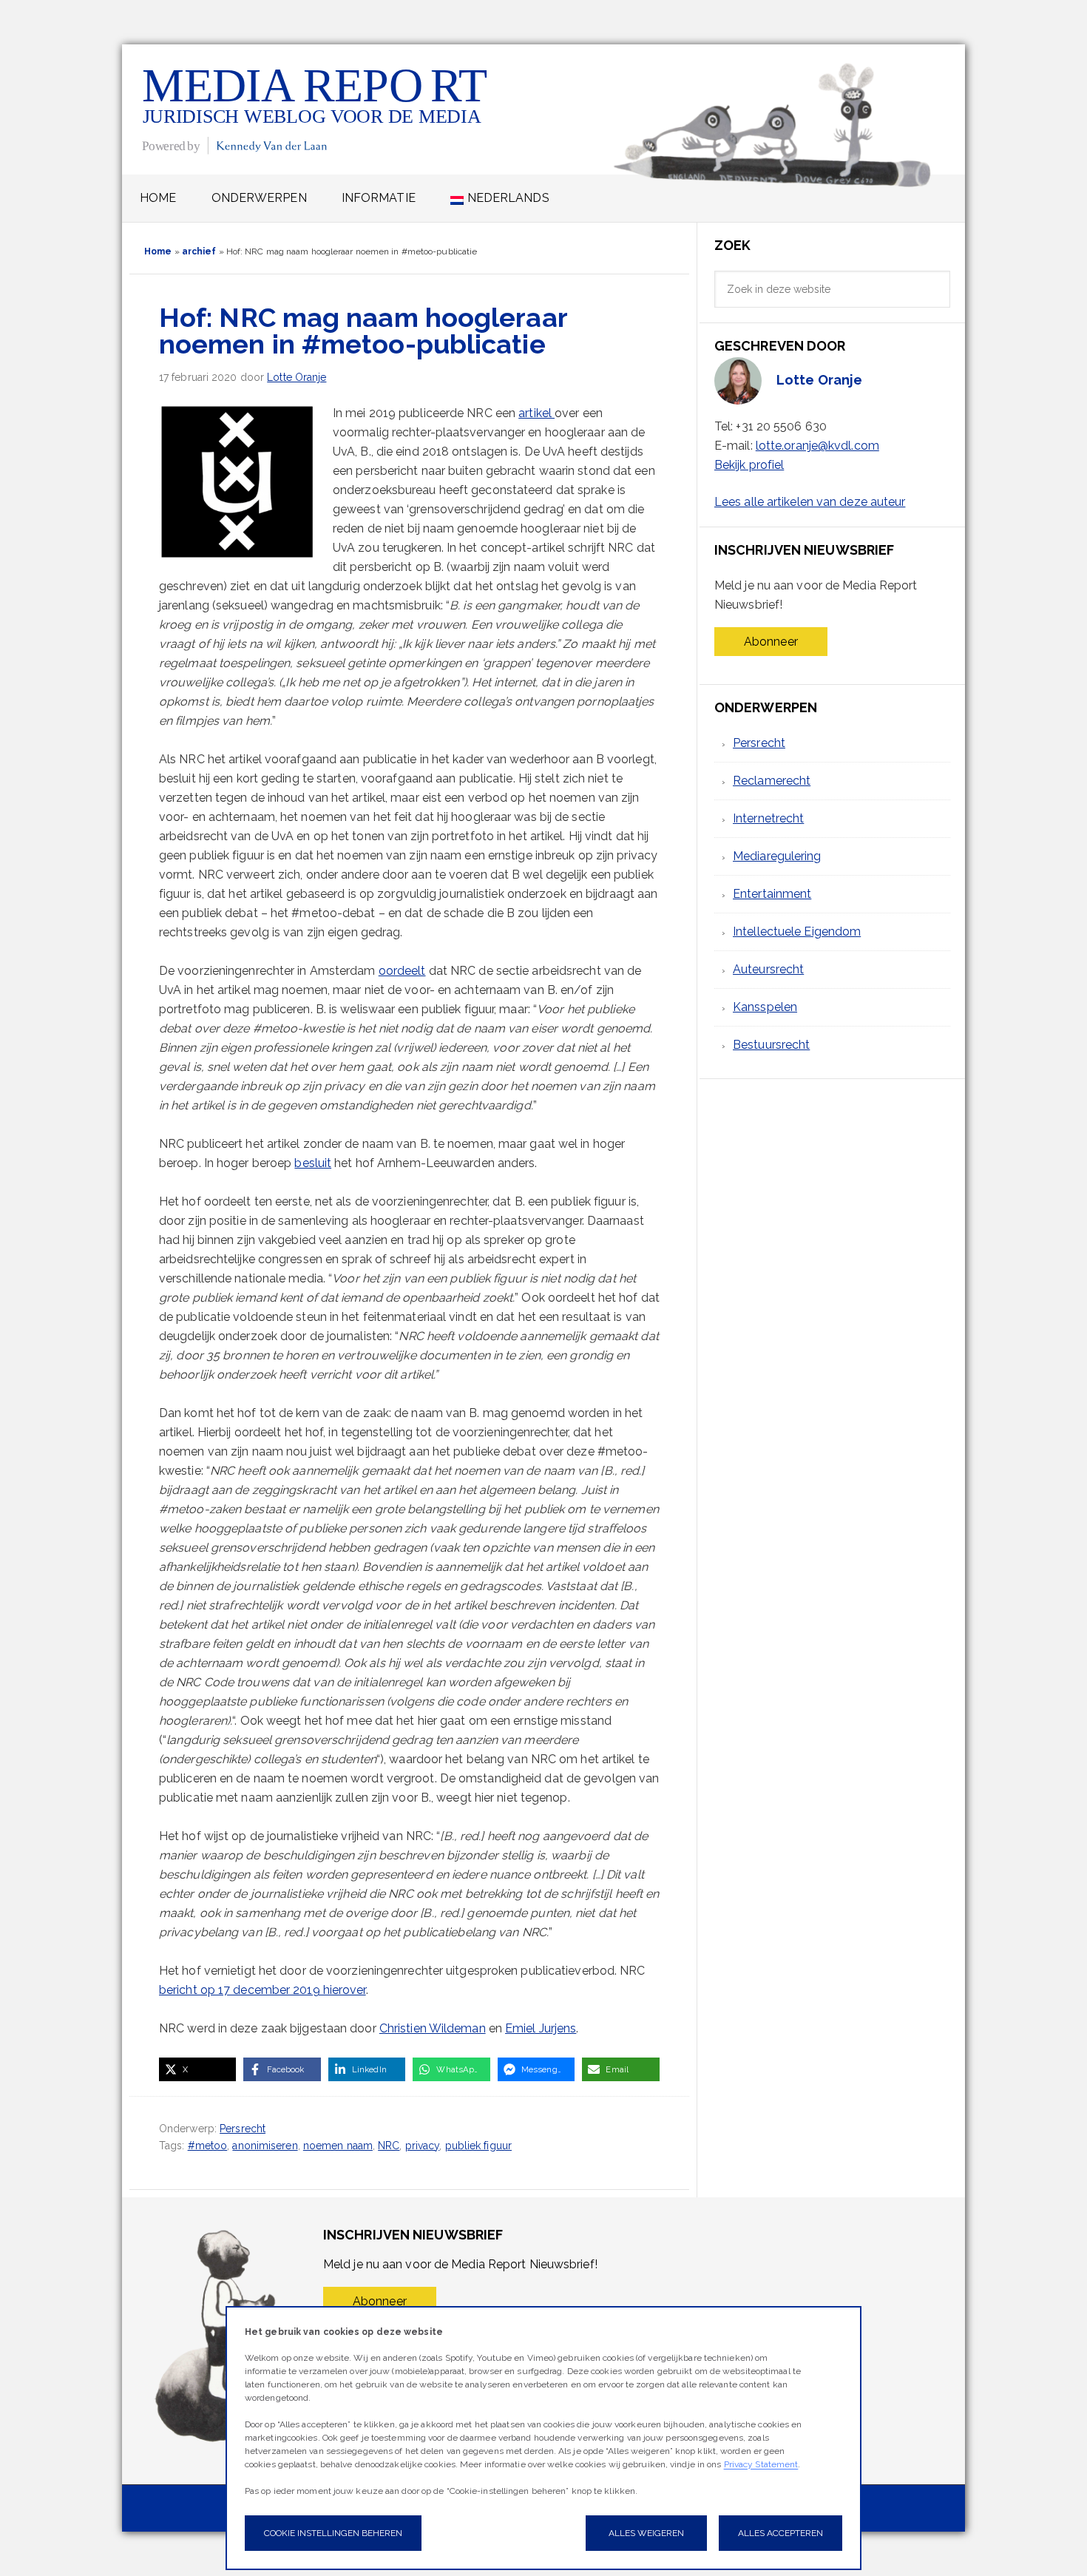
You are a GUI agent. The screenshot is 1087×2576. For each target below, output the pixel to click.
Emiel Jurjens (541, 2028)
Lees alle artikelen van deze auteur (810, 502)
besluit (313, 1163)
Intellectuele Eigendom (797, 932)
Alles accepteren (780, 2533)
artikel (536, 413)
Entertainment (772, 894)
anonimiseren (265, 2146)
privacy (423, 2146)
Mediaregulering (777, 856)
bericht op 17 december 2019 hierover (263, 1990)
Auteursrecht (768, 969)
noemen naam (338, 2146)
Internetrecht (768, 818)
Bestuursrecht (771, 1045)
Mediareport (316, 109)
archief (199, 251)
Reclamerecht (772, 781)
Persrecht (243, 2129)
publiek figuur (478, 2146)
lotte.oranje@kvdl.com (817, 446)
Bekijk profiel (749, 465)
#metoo (208, 2146)
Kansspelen (765, 1007)
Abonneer (771, 642)
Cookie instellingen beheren (333, 2533)
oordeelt (402, 971)
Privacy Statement (761, 2464)
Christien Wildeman (433, 2028)
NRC (389, 2146)
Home (158, 251)
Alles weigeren (646, 2533)
